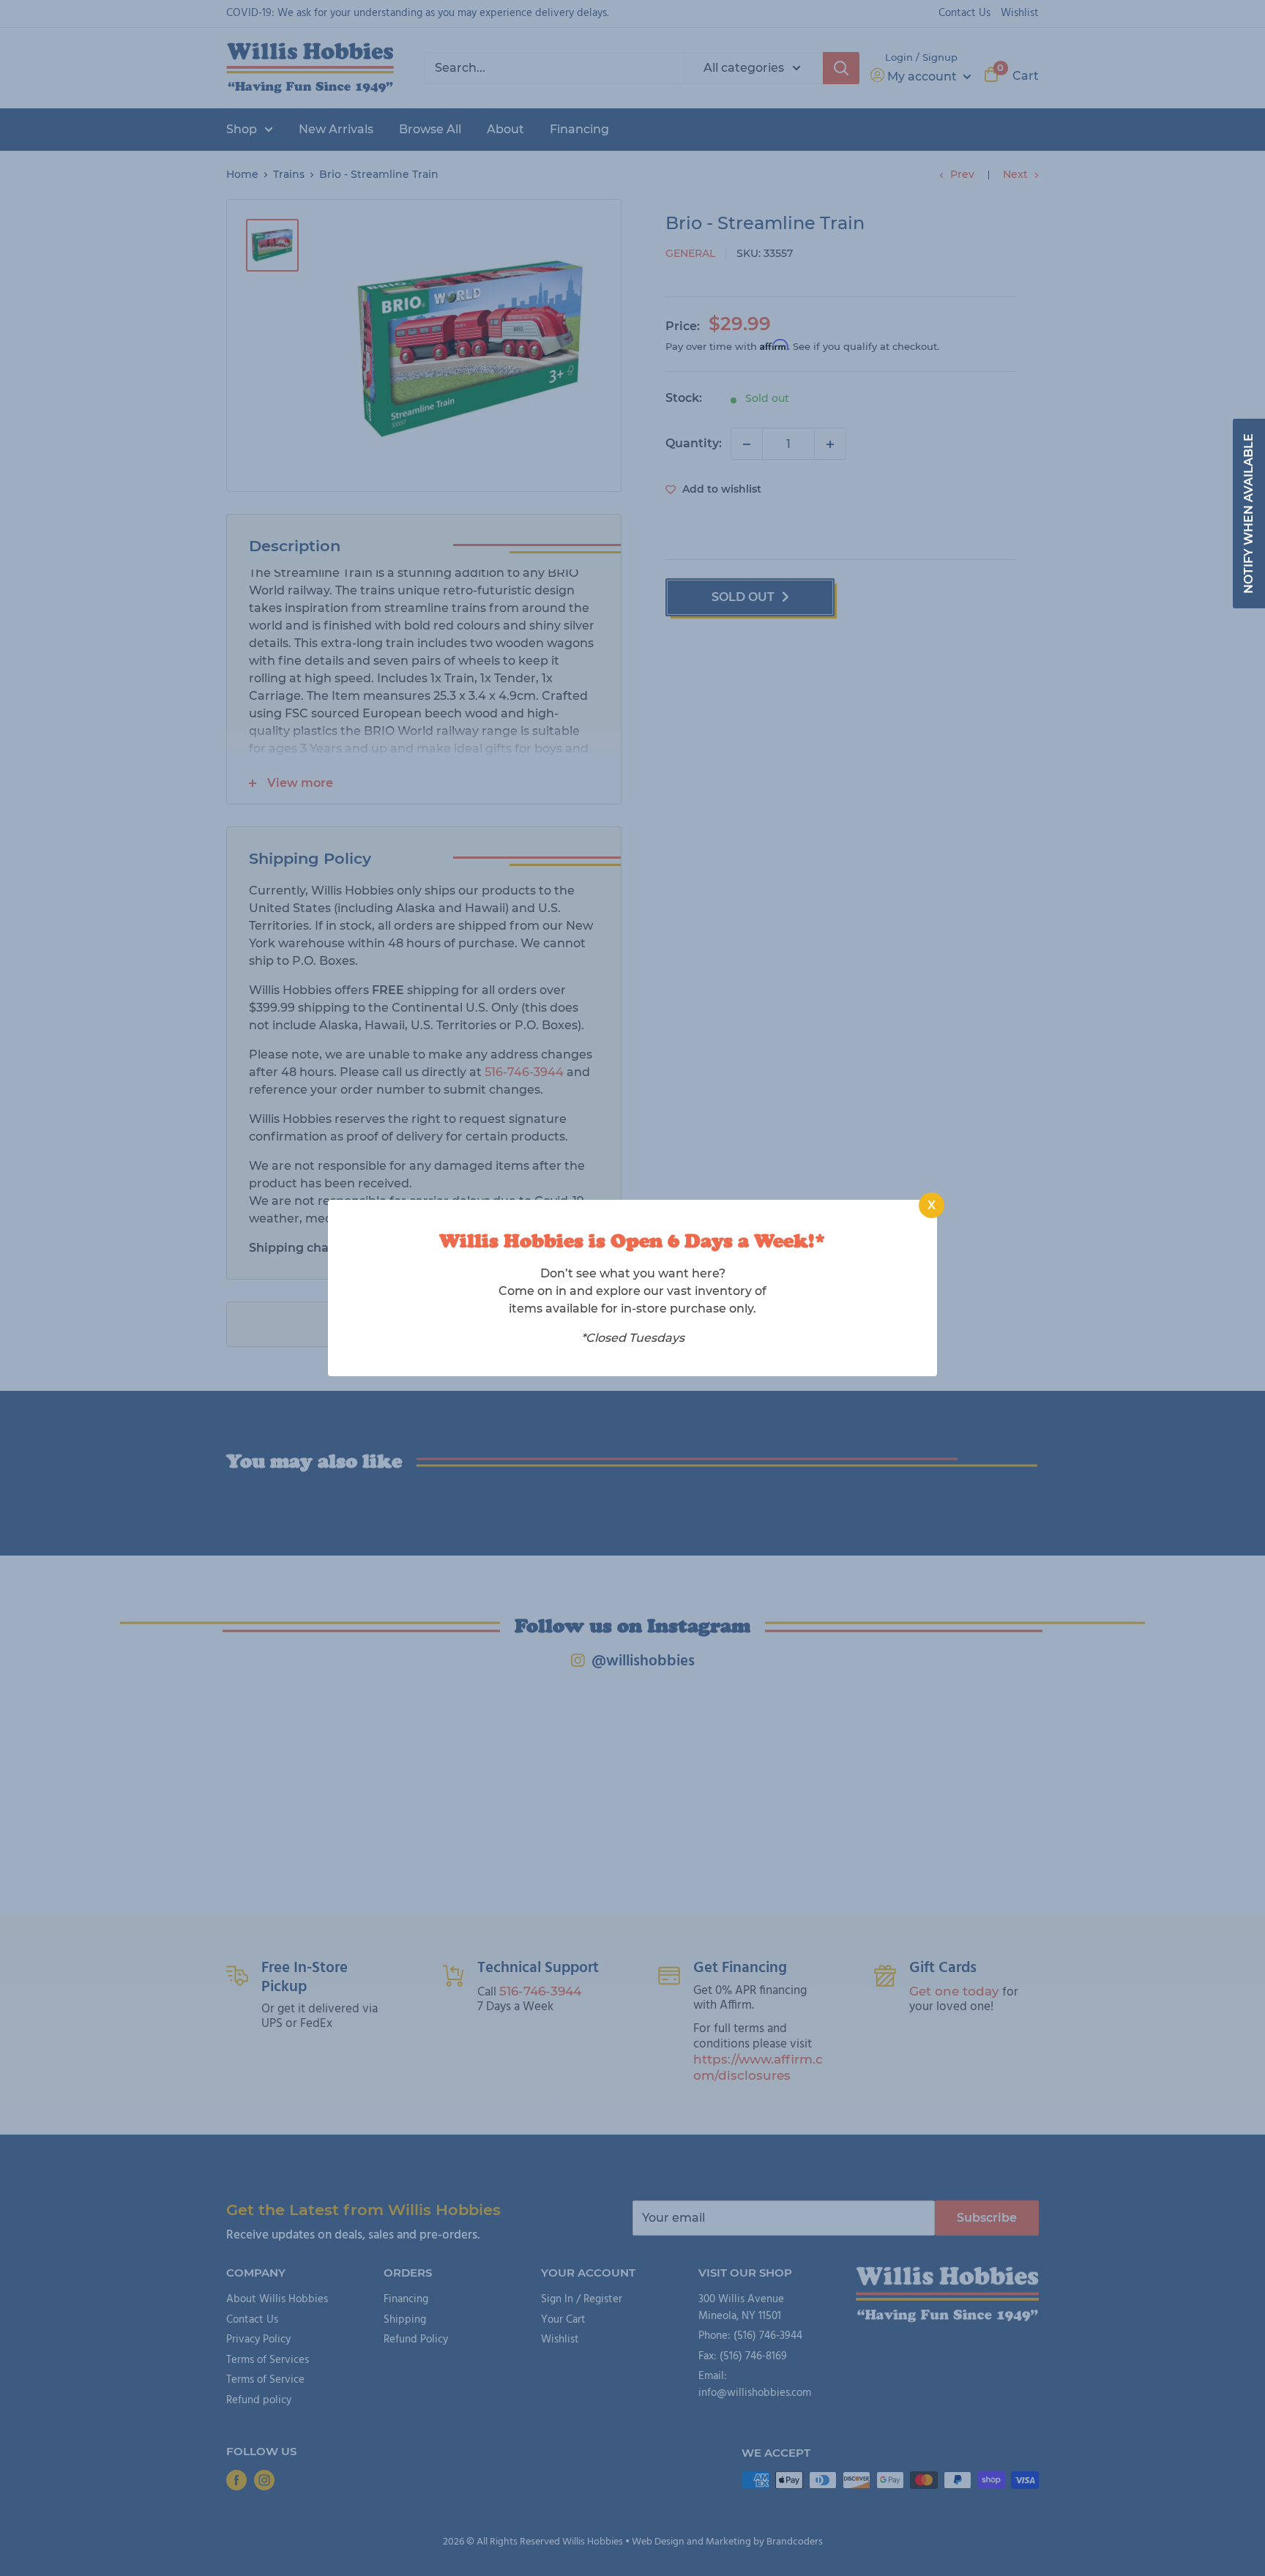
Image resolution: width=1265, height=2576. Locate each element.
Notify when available (1249, 514)
